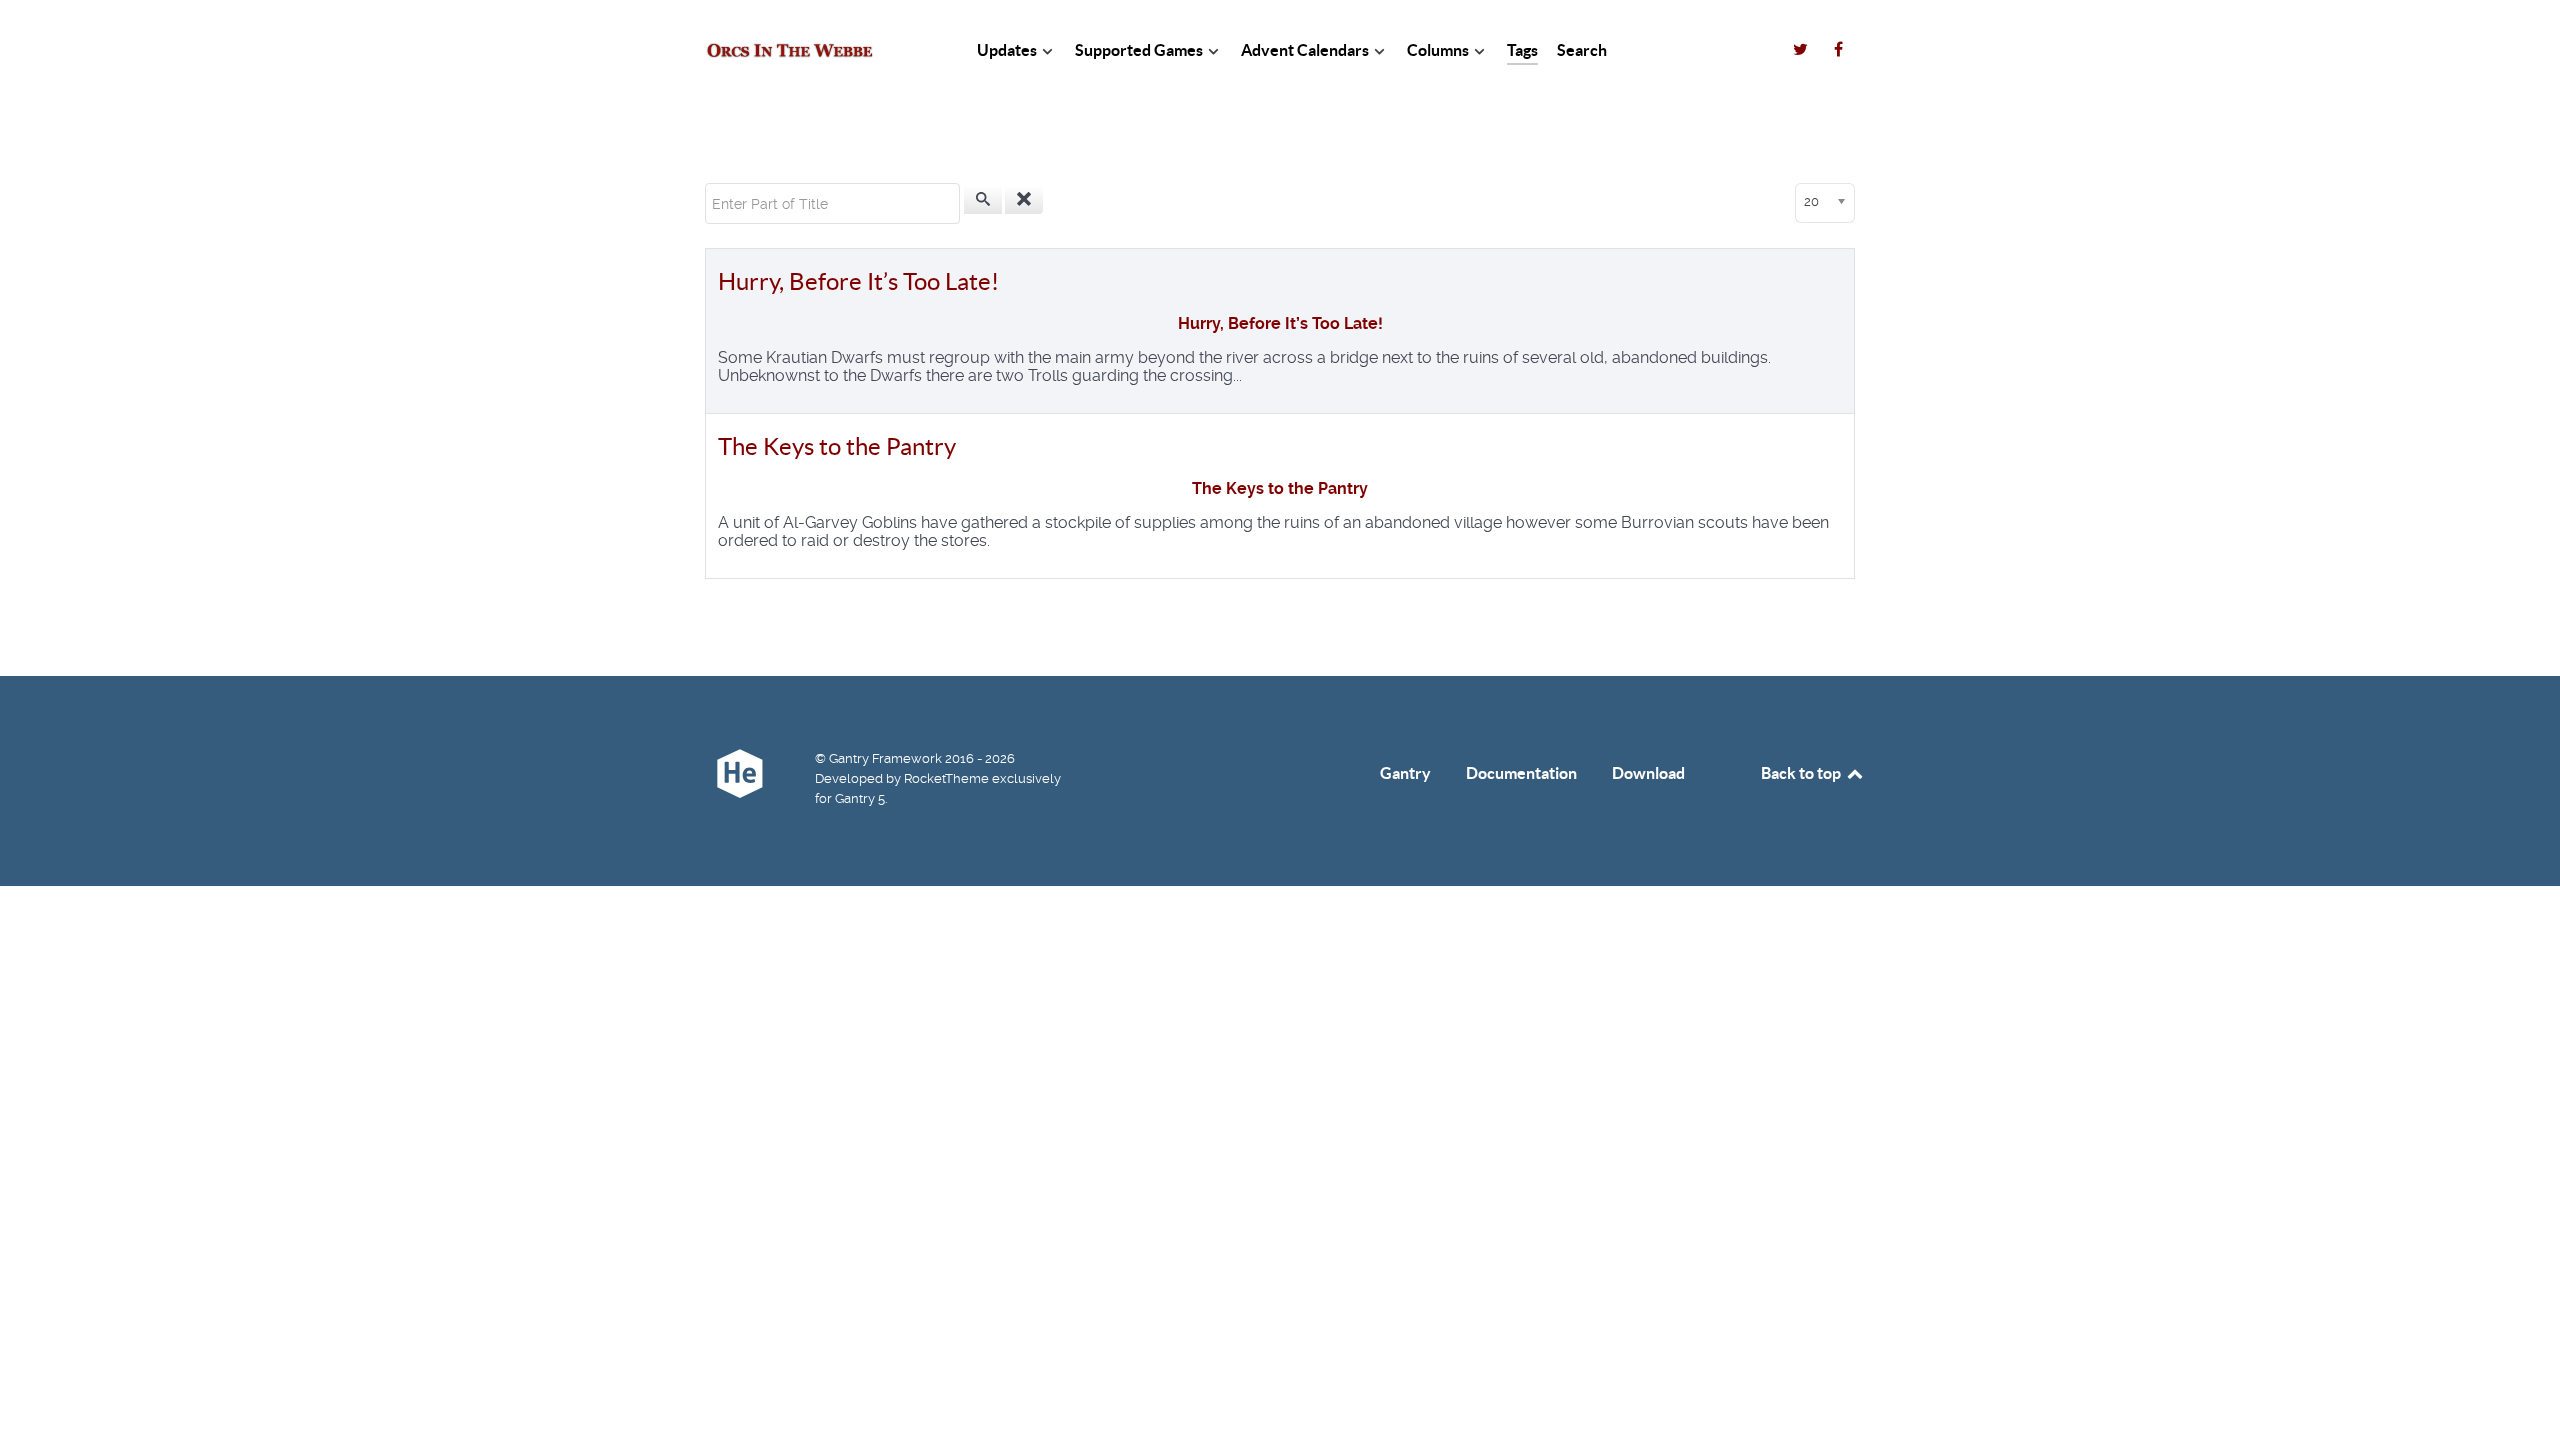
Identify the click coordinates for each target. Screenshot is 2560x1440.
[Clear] (1024, 200)
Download (1648, 773)
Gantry (1405, 773)
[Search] (983, 200)
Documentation (1521, 773)
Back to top (1802, 773)
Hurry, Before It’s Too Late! (858, 281)
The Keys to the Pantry (837, 446)
